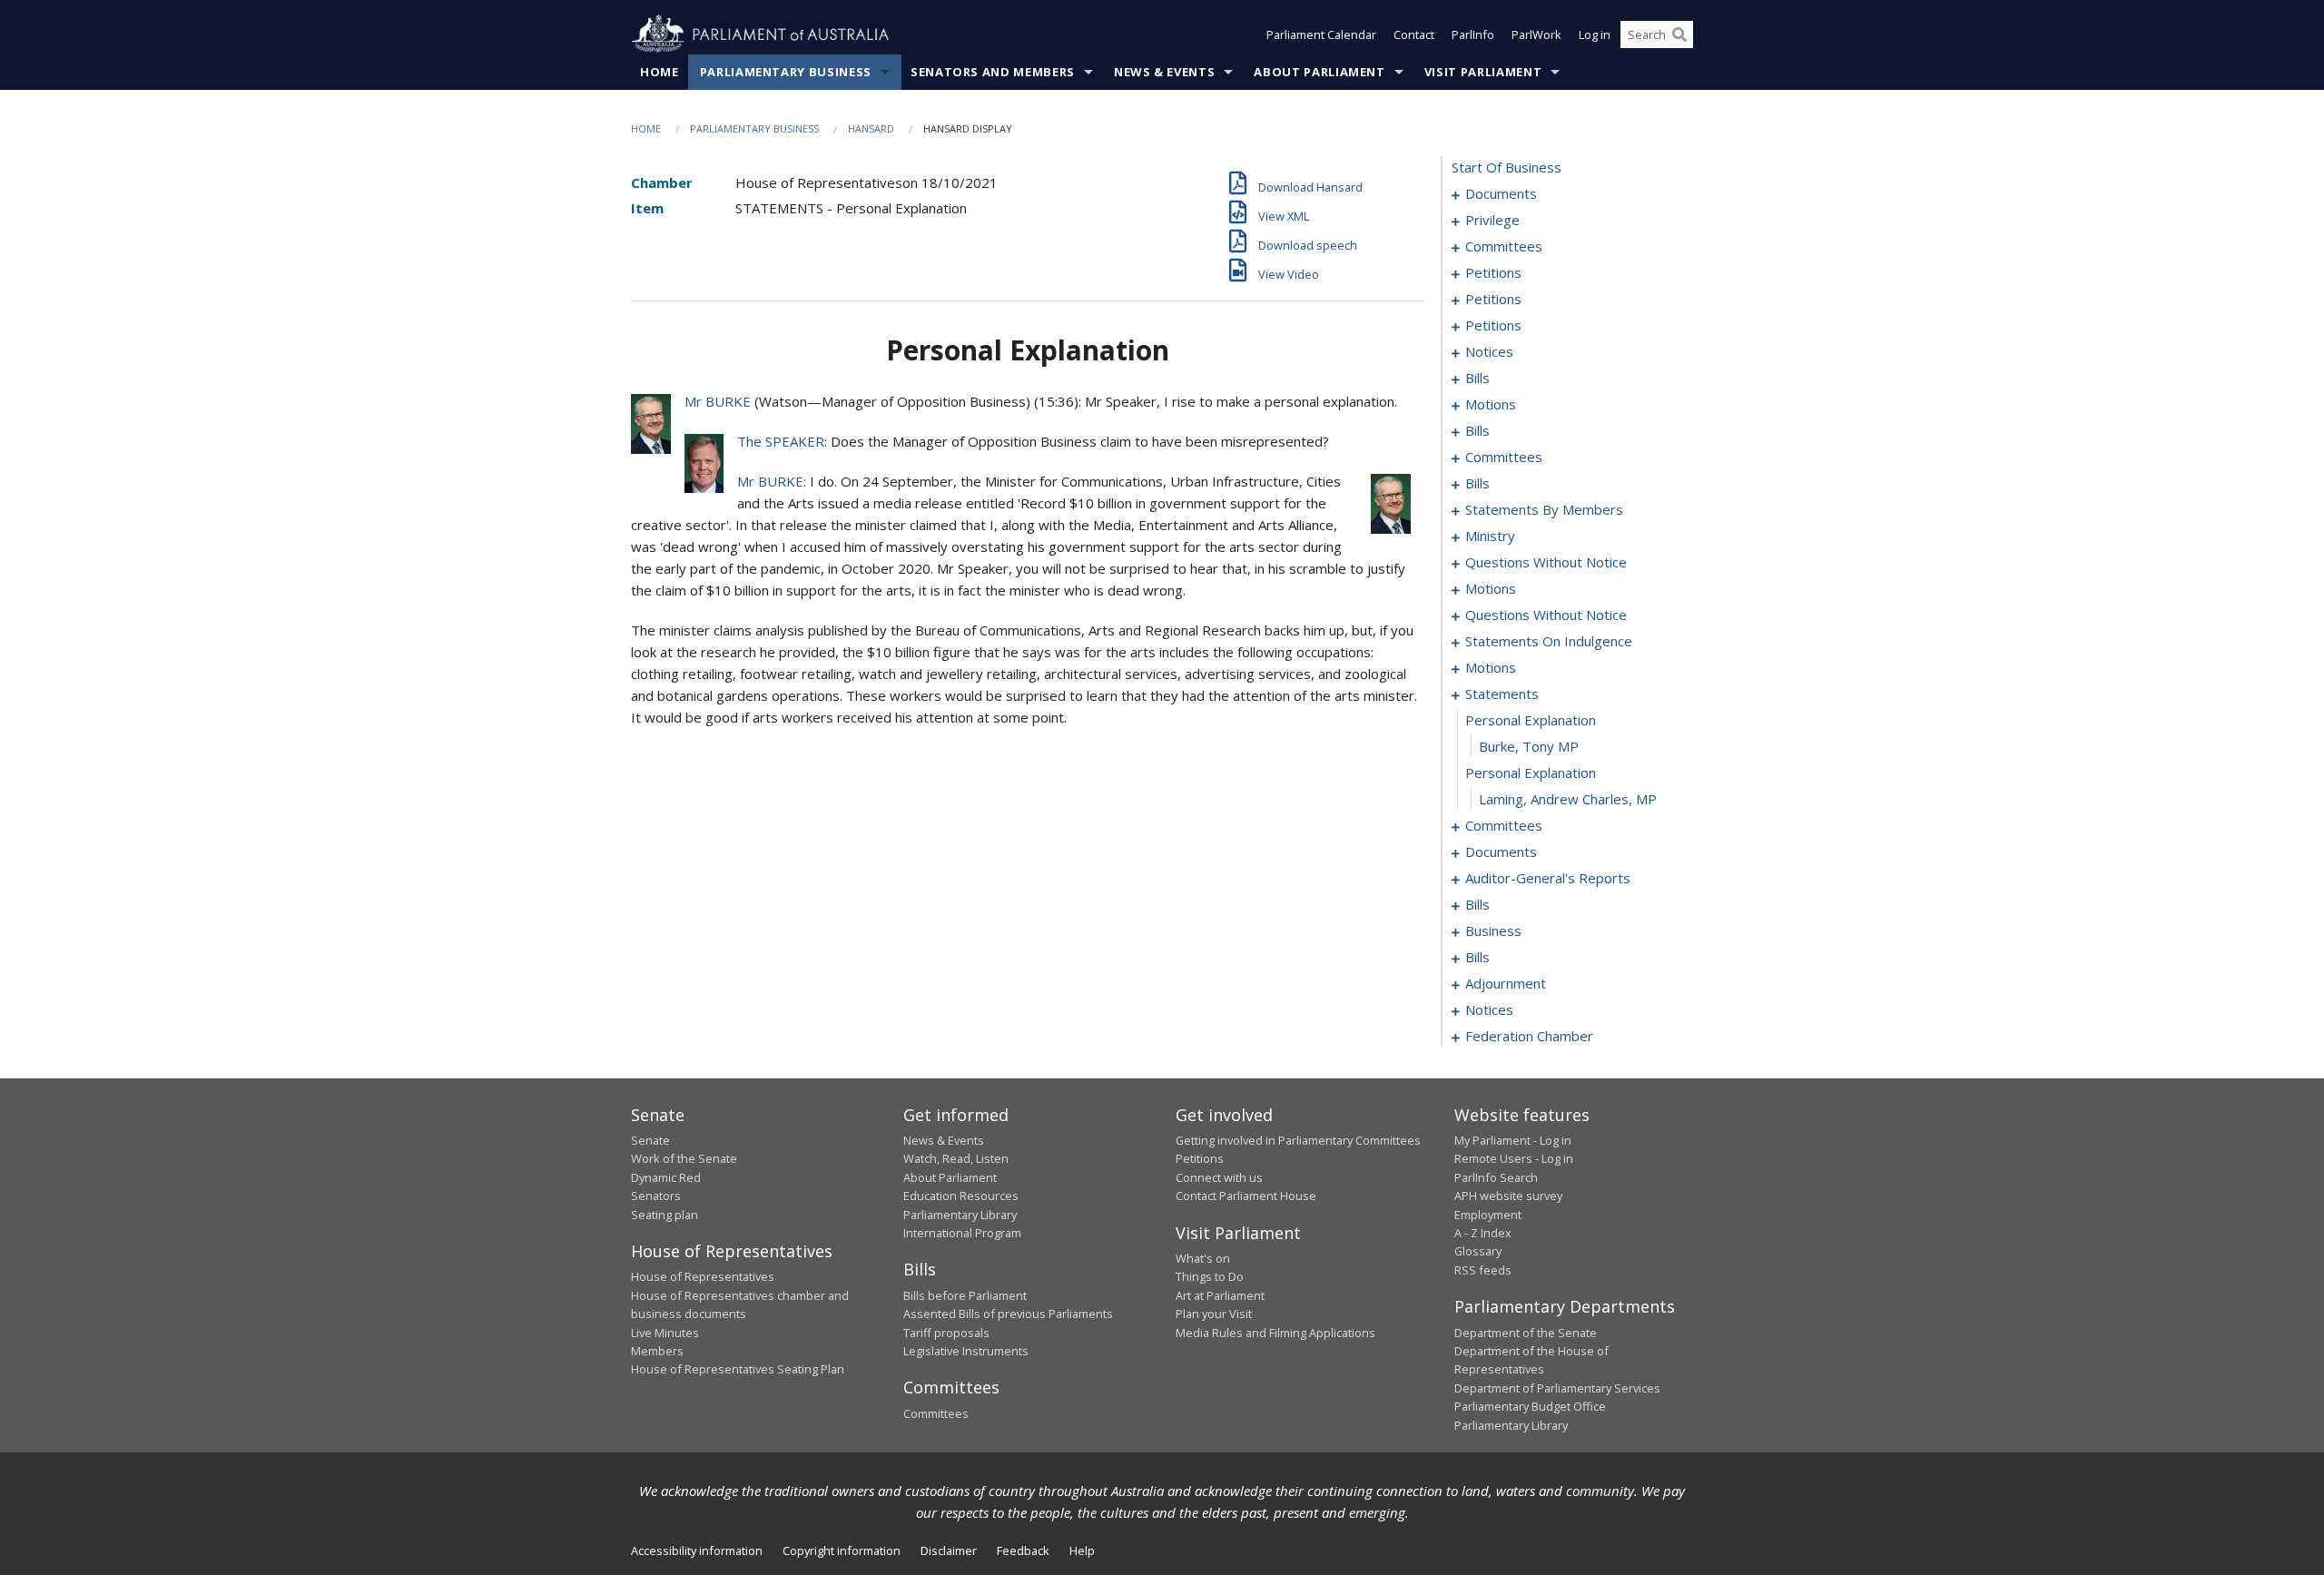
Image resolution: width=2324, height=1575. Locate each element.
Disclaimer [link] (949, 1550)
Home (660, 72)
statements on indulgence (1549, 641)
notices (1489, 351)
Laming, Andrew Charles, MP (1568, 799)
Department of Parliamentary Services (1557, 1388)
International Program (962, 1233)
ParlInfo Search (1496, 1177)
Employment (1488, 1215)
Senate (650, 1140)
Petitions (1200, 1158)
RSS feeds (1483, 1270)
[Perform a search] (1679, 34)
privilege (1492, 220)
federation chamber (1529, 1036)
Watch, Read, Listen (956, 1158)
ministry (1490, 536)
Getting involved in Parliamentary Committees (1298, 1140)
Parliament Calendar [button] (1321, 34)
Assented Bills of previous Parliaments (1008, 1314)
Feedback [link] (1023, 1550)
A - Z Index (1483, 1233)
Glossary (1478, 1251)
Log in (1595, 34)
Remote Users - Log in (1514, 1158)
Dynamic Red (666, 1177)
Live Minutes (665, 1333)
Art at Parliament (1220, 1295)
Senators (656, 1196)
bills (1477, 378)
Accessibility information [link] (697, 1550)
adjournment (1506, 983)
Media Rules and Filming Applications (1275, 1333)
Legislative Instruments (966, 1351)
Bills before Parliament (965, 1295)
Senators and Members (993, 72)
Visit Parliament (1483, 72)
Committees (936, 1413)
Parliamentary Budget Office (1530, 1406)
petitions (1493, 272)
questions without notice (1546, 562)
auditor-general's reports (1548, 878)
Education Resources (961, 1196)
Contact (1414, 34)
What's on (1203, 1258)
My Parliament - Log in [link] (1513, 1140)
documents (1501, 193)
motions (1491, 404)
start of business (1507, 167)
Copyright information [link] (842, 1550)
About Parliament (1319, 72)
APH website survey (1508, 1196)
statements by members (1544, 509)
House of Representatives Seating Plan (738, 1369)
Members (657, 1351)
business (1493, 930)
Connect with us (1219, 1177)
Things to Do (1210, 1276)
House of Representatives (703, 1276)
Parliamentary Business (786, 72)
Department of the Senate (1526, 1333)
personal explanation (1531, 720)
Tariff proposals (946, 1333)
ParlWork (1536, 34)
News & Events (1164, 72)
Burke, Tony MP (1529, 746)
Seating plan (665, 1215)
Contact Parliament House (1246, 1196)
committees (1504, 246)
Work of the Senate (684, 1158)
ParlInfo (1473, 34)
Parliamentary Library (960, 1215)
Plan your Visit (1214, 1314)
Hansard (871, 128)
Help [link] (1082, 1550)
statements (1502, 694)
